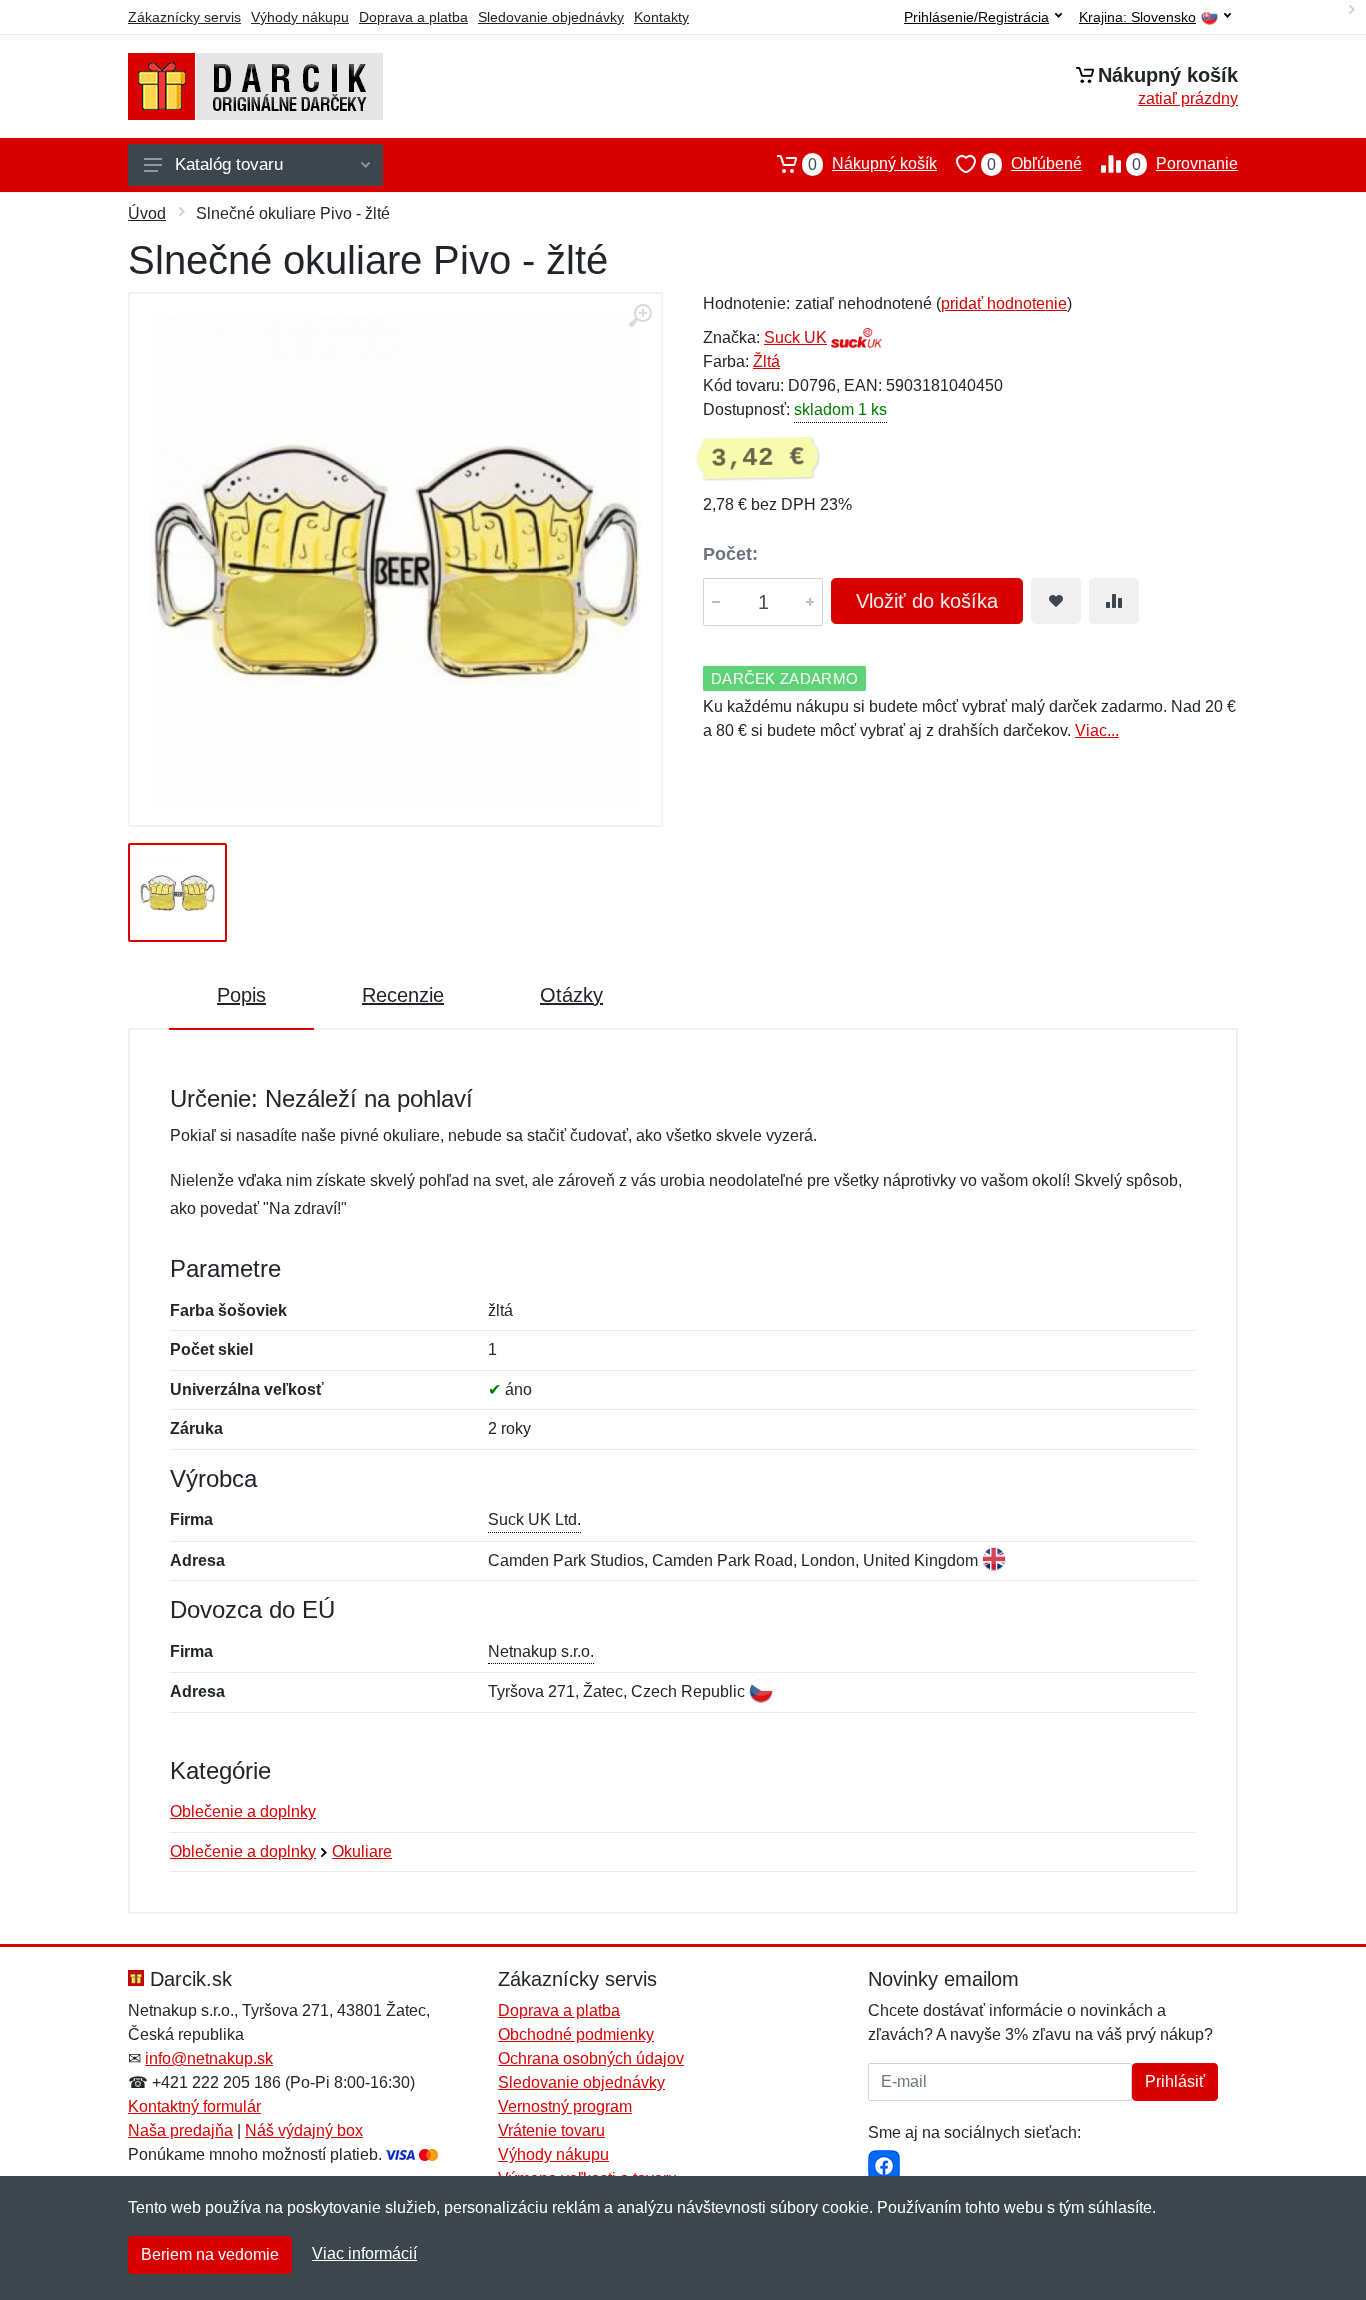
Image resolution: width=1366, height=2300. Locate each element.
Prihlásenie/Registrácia (976, 17)
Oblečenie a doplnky (243, 1811)
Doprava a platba (413, 17)
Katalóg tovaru (229, 164)
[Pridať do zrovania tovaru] (1114, 601)
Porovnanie (1185, 164)
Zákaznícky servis (184, 17)
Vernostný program (565, 2106)
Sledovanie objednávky (551, 17)
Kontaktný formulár (194, 2106)
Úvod (147, 213)
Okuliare (362, 1851)
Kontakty (661, 17)
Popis (241, 995)
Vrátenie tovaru (551, 2130)
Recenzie (403, 995)
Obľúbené (1034, 164)
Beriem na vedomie (210, 2254)
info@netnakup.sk (209, 2058)
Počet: (730, 554)
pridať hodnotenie (1004, 303)
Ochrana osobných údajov (591, 2058)
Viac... (1097, 730)
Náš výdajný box (304, 2130)
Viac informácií (364, 2253)
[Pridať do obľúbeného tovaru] (1056, 601)
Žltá (766, 361)
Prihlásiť (1175, 2081)
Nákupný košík (872, 164)
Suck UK (795, 337)
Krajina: (1137, 17)
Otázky (571, 995)
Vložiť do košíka (927, 601)
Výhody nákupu (300, 17)
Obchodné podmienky (576, 2034)
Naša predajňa (180, 2130)
